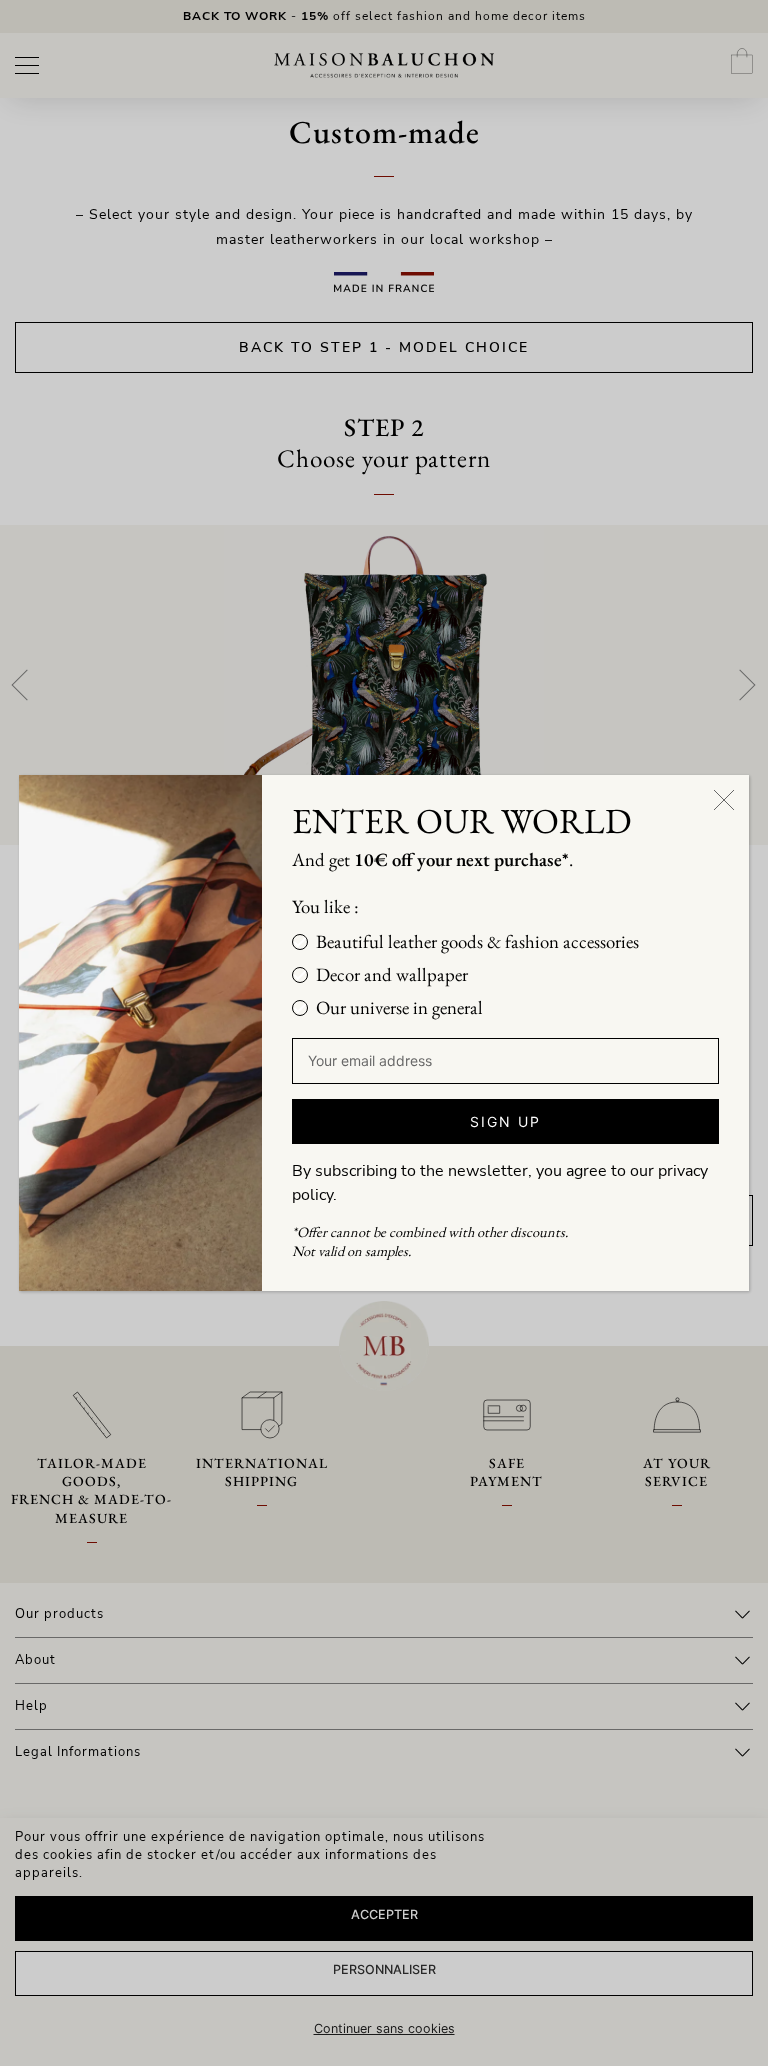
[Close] (724, 800)
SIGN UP (505, 1121)
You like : (325, 906)
